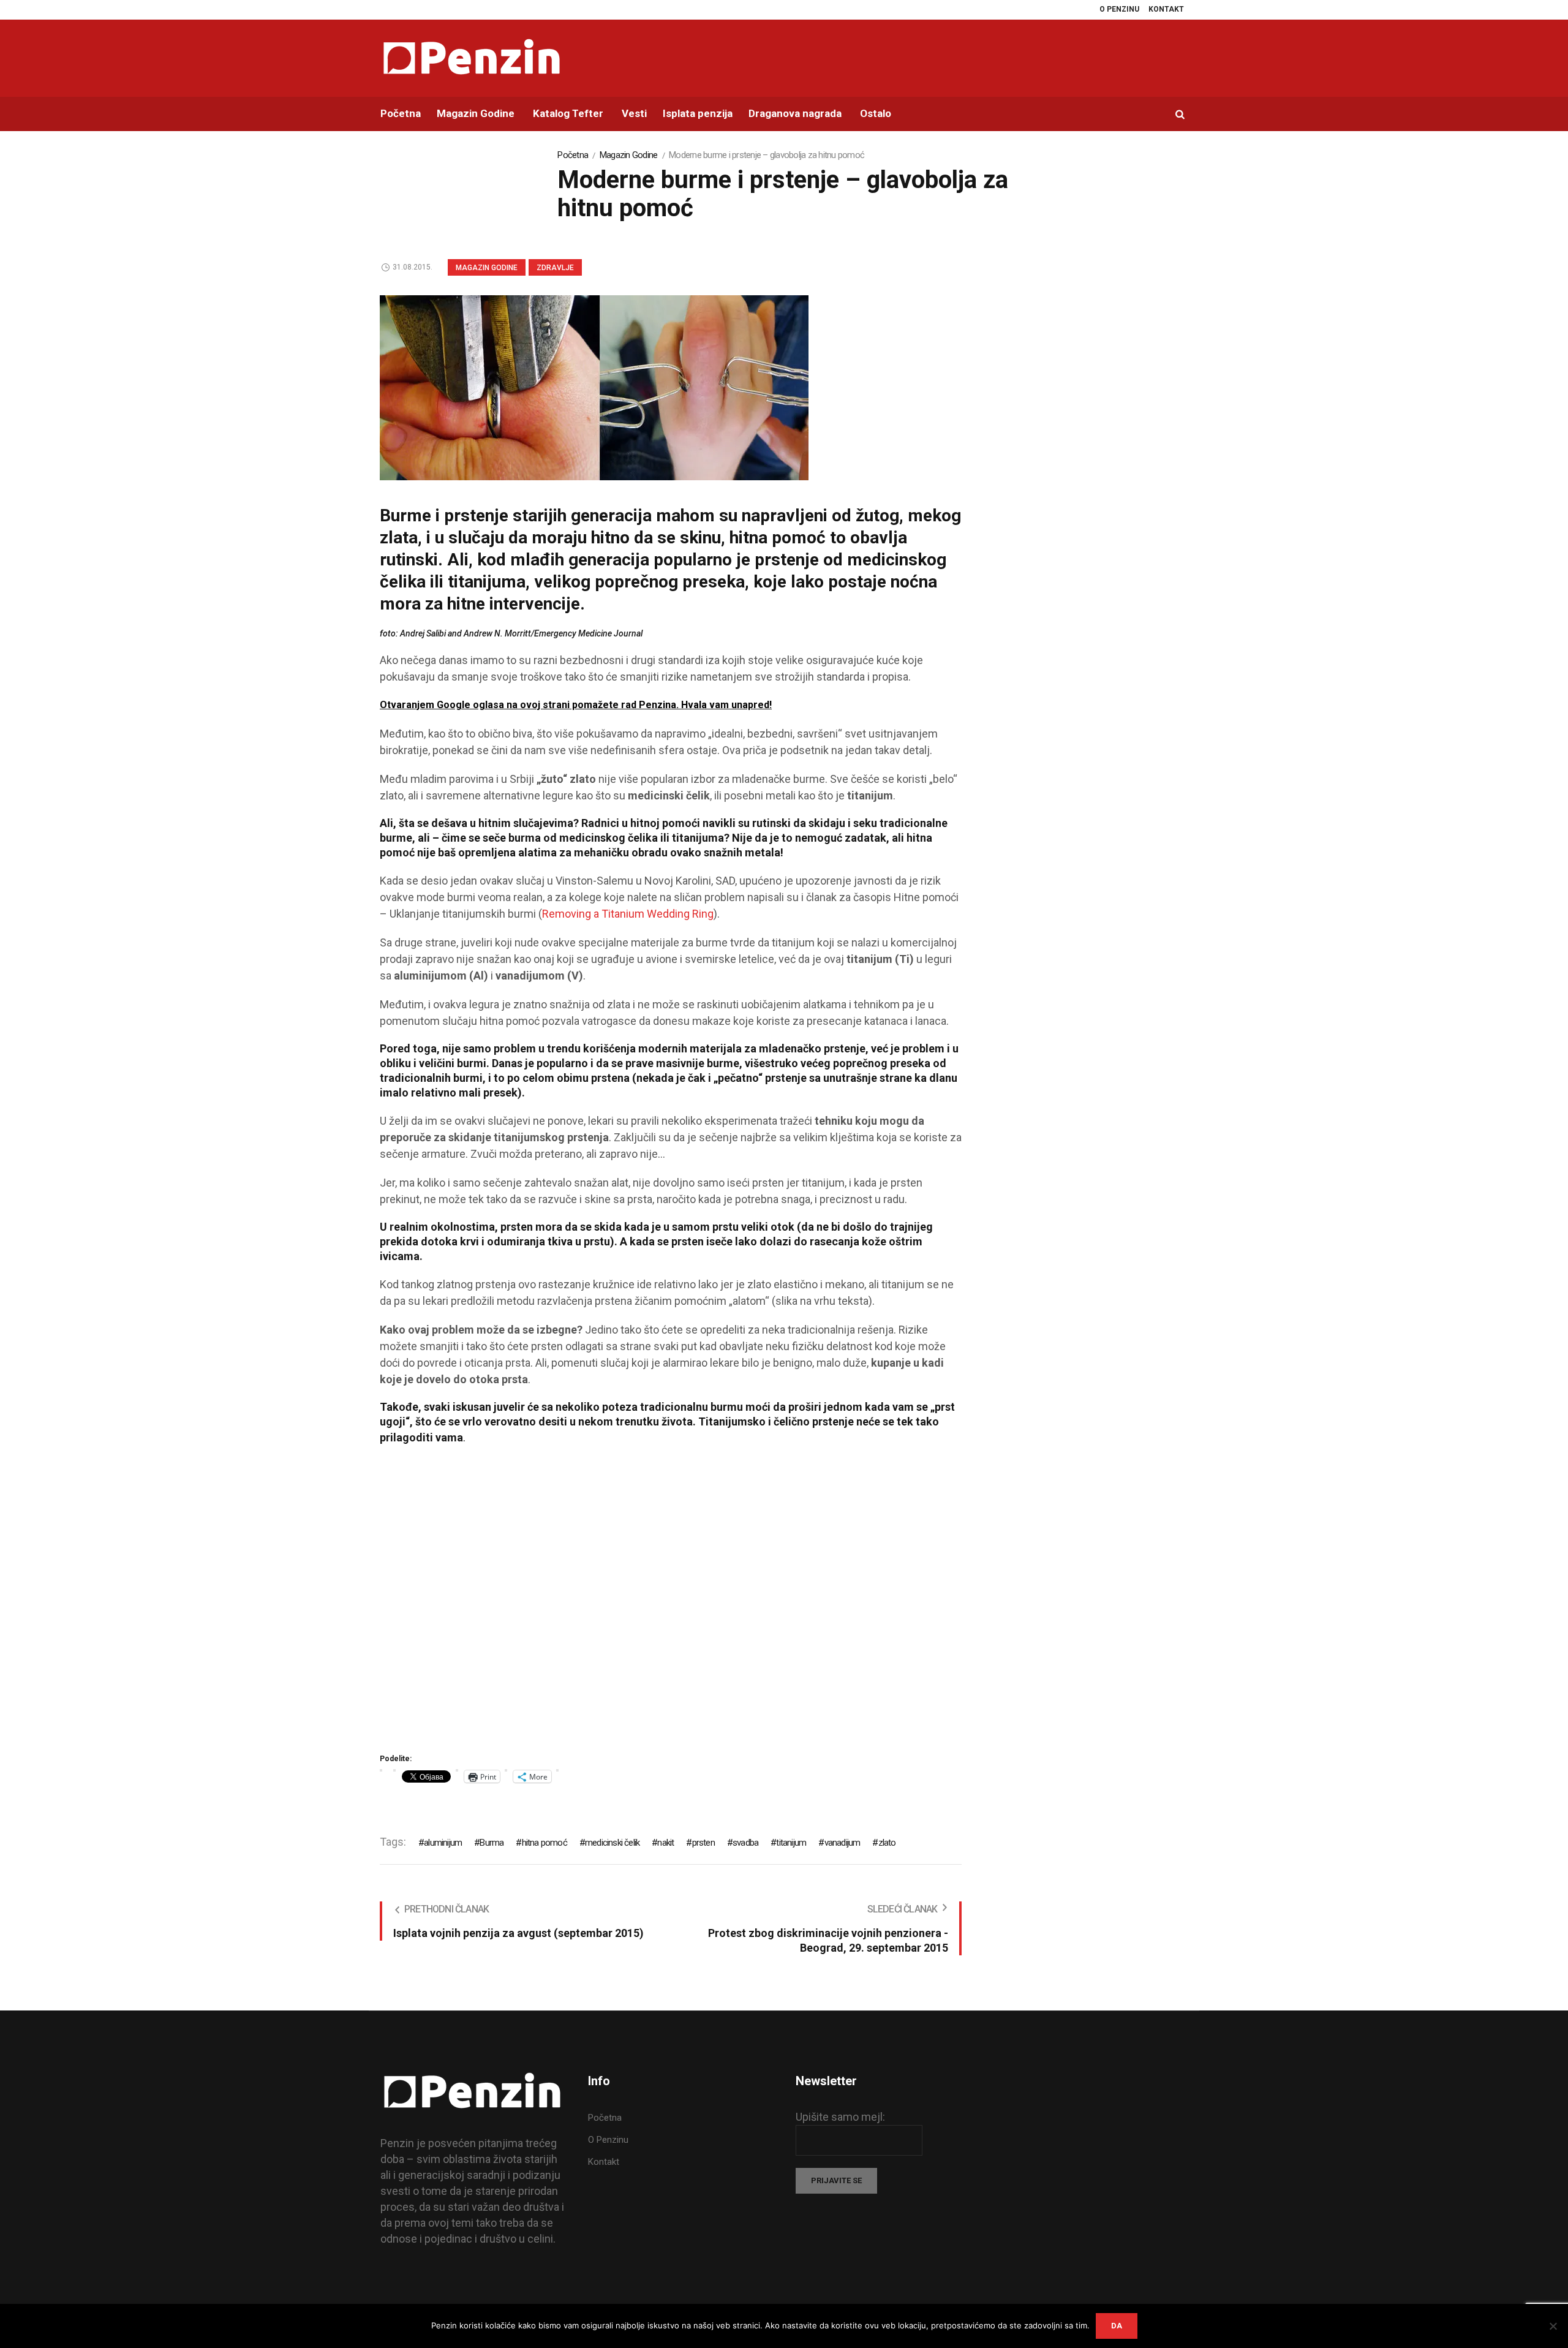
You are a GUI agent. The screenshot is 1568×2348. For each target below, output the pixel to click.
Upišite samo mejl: (840, 2117)
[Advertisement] (671, 1603)
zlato (887, 1843)
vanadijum (842, 1843)
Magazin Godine (629, 155)
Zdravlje (555, 268)
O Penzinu (608, 2140)
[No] (1553, 2326)
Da (1117, 2326)
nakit (665, 1843)
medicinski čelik (612, 1843)
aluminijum (443, 1843)
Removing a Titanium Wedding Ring (628, 914)
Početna (573, 155)
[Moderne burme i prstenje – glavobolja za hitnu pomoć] (594, 387)
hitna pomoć (544, 1843)
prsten (703, 1843)
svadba (745, 1843)
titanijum (791, 1843)
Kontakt (604, 2162)
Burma (492, 1843)
